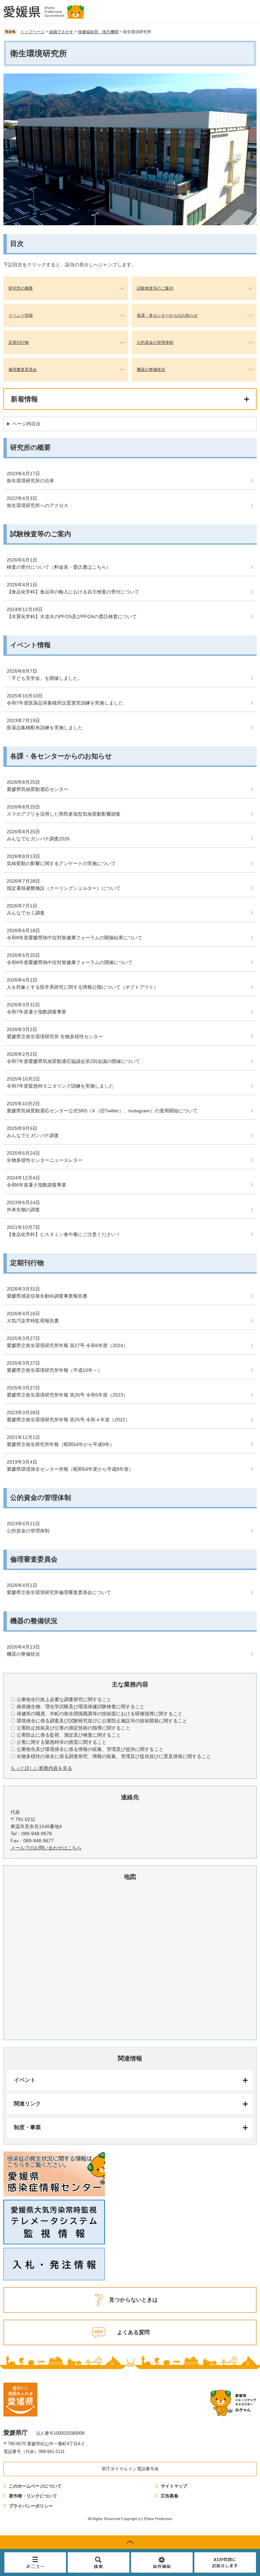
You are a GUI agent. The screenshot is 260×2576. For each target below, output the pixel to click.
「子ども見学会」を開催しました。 (45, 678)
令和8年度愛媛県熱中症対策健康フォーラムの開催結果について (74, 938)
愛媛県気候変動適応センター (38, 789)
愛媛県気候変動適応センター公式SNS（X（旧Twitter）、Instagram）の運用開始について (102, 1111)
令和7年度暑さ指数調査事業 (37, 1012)
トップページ (32, 32)
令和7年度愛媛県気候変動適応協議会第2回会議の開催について (73, 1061)
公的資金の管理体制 (155, 342)
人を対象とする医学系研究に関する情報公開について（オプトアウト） (83, 987)
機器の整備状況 (151, 370)
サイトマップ (174, 2486)
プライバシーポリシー (31, 2506)
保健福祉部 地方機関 (98, 32)
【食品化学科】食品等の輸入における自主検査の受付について (73, 592)
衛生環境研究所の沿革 (30, 481)
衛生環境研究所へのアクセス (38, 505)
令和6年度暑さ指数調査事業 (37, 1185)
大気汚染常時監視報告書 (33, 1321)
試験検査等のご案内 (155, 288)
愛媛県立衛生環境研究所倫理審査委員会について (59, 1592)
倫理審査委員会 (23, 370)
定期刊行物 (19, 342)
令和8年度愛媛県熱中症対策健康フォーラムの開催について (70, 962)
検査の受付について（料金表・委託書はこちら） (59, 567)
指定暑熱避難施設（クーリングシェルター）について (64, 888)
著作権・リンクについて (33, 2496)
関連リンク (27, 2104)
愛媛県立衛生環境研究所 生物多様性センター (55, 1036)
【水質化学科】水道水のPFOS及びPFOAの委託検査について (72, 616)
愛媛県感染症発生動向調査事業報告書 (47, 1296)
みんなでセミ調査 (26, 913)
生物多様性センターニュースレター (45, 1160)
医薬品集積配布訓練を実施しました (45, 728)
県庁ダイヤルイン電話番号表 (130, 2469)
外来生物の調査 (23, 1210)
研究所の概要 (21, 288)
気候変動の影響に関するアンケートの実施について (61, 863)
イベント (25, 2080)
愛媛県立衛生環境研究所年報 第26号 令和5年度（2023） (67, 1395)
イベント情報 (21, 315)
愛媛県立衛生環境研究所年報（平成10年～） (55, 1370)
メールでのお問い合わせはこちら (46, 1848)
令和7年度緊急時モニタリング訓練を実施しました (60, 1086)
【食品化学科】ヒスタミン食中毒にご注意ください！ (64, 1234)
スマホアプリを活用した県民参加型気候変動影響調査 (64, 814)
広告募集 (170, 2496)
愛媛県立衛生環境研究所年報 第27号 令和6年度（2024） (67, 1345)
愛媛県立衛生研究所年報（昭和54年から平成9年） (61, 1444)
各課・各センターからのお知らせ (167, 315)
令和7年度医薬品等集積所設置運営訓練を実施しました (65, 703)
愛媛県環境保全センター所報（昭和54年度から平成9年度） (70, 1469)
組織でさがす (61, 32)
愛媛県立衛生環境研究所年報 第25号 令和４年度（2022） (68, 1420)
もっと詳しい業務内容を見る (41, 1768)
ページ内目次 (26, 424)
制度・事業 (27, 2127)
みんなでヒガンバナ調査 (33, 1135)
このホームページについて (35, 2486)
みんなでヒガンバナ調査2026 (38, 839)
